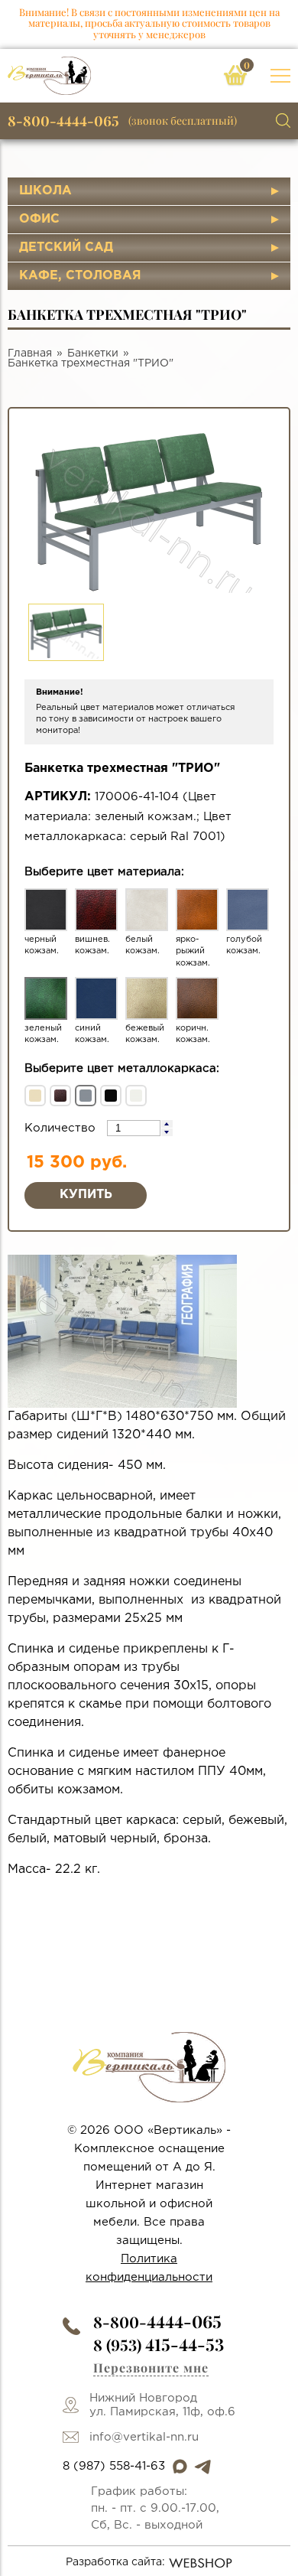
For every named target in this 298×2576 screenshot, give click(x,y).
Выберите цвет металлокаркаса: (122, 1068)
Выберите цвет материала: (104, 872)
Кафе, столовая (80, 276)
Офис (39, 219)
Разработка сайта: (115, 2562)
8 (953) (159, 2345)
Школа (45, 191)
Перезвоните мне (151, 2368)
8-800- (157, 2322)
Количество (62, 1128)
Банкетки (93, 353)
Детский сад (66, 248)
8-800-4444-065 (63, 121)
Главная (30, 353)
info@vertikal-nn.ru (144, 2437)
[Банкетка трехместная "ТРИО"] (122, 1331)
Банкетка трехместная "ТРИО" (91, 363)
